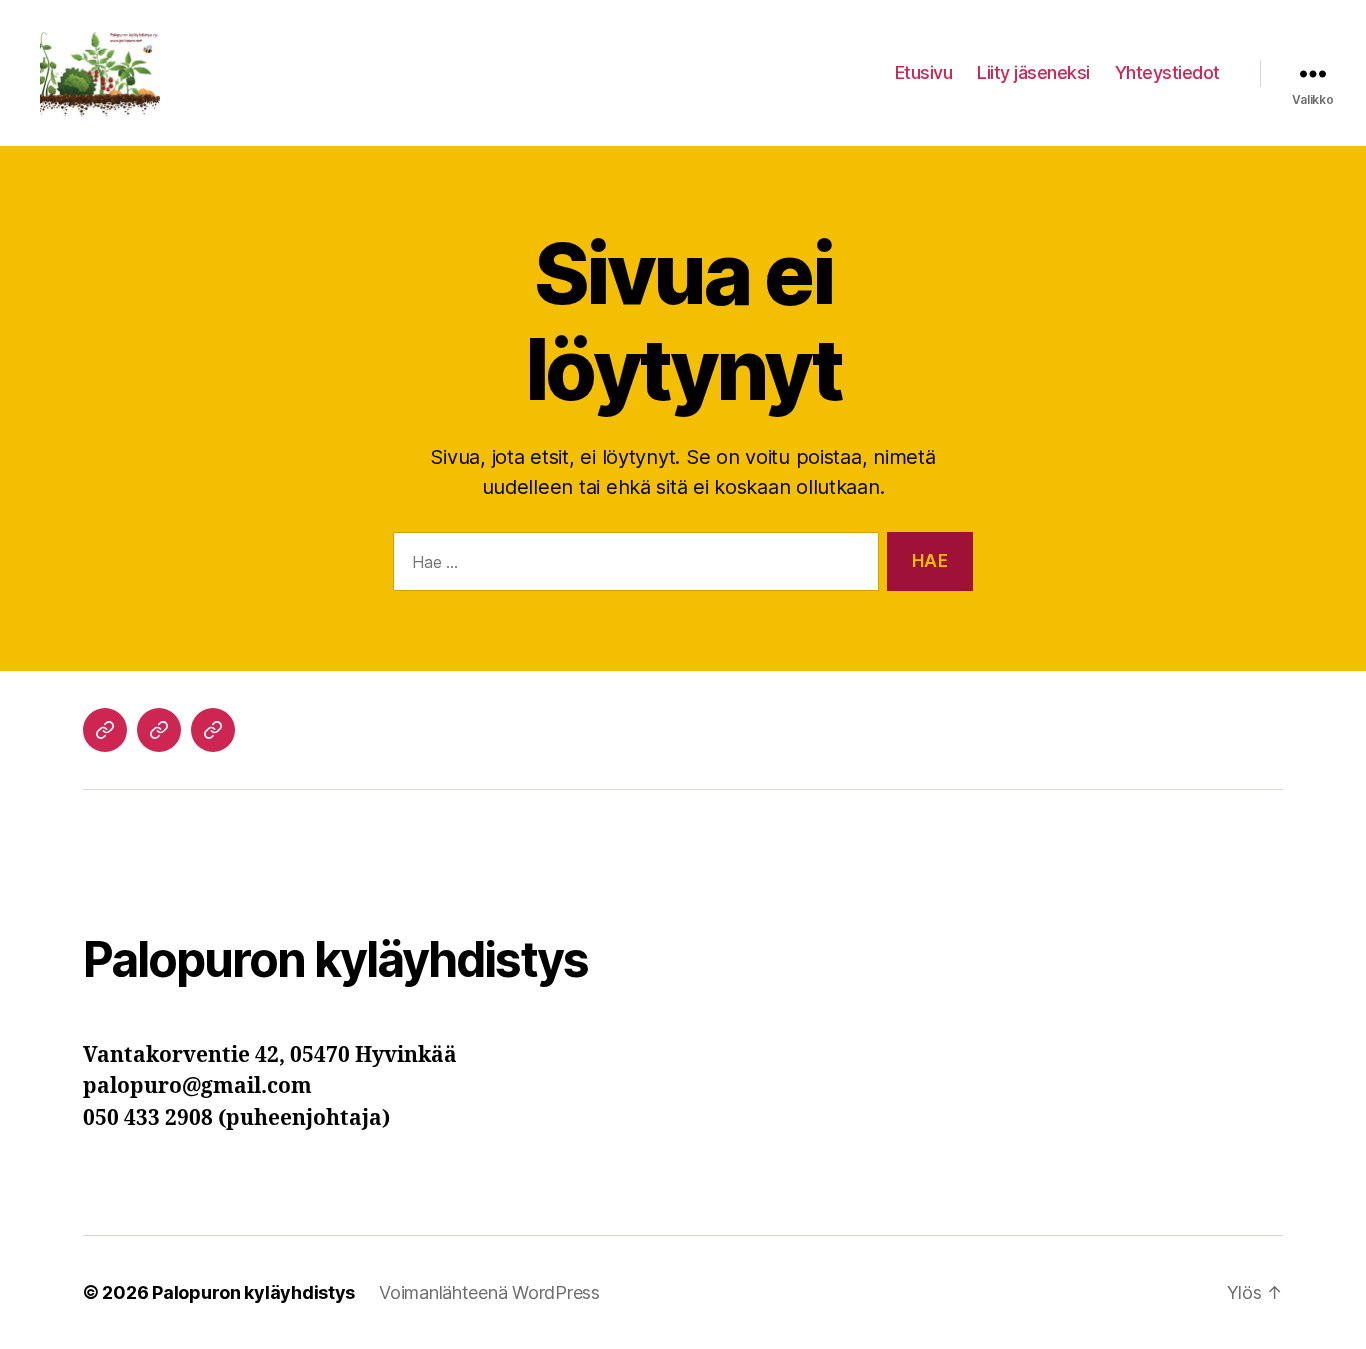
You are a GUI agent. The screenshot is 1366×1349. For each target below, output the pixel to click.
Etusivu (924, 72)
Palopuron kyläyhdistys (253, 1292)
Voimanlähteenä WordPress (489, 1292)
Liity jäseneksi (1033, 72)
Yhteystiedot (1167, 72)
